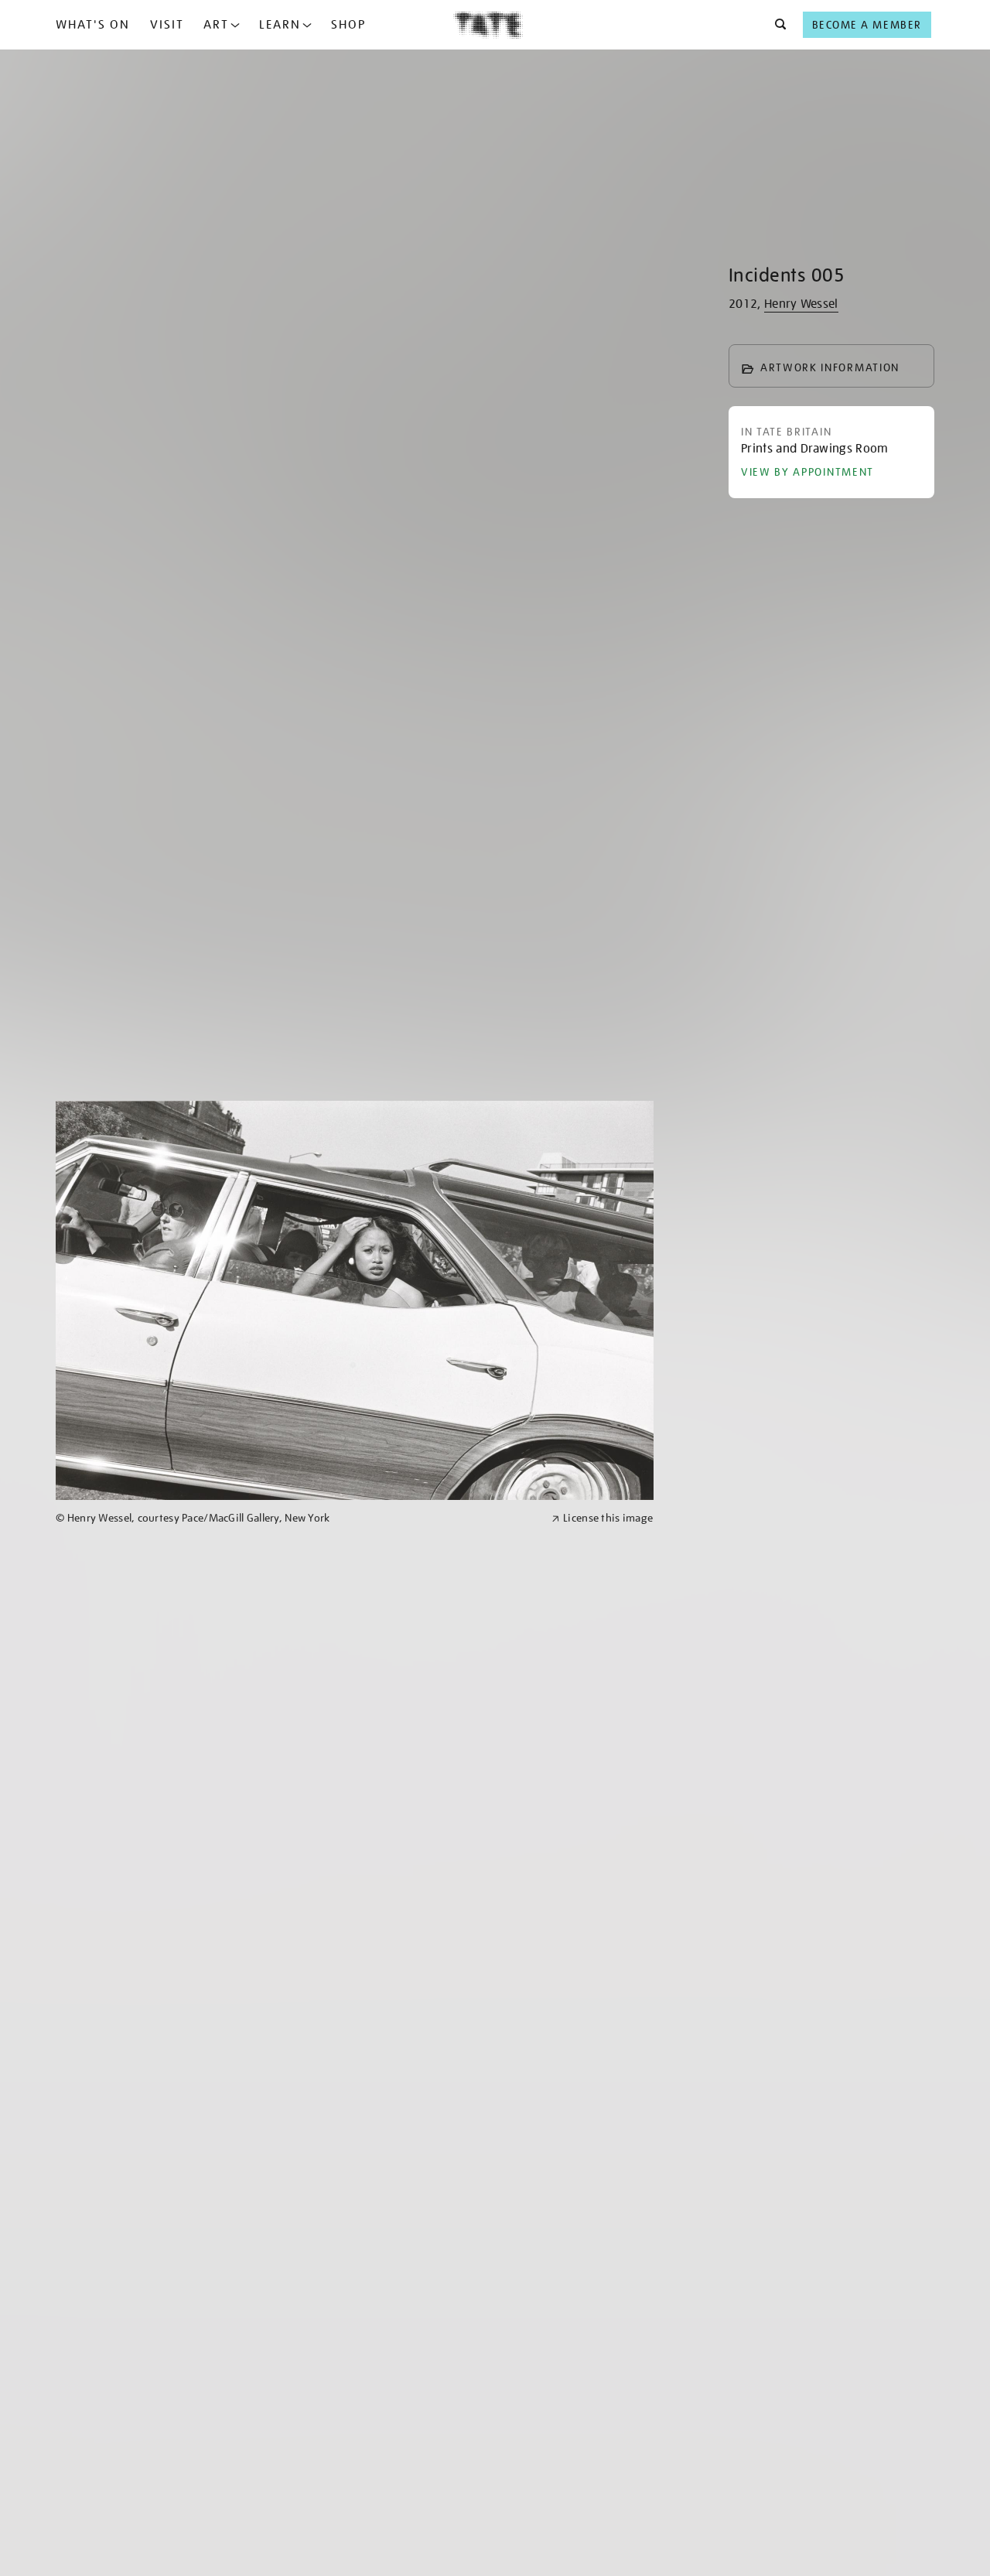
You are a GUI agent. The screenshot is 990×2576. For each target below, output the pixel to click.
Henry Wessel (801, 304)
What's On (93, 25)
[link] (297, 1518)
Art (216, 25)
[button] (776, 25)
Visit (167, 25)
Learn (280, 25)
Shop (348, 25)
